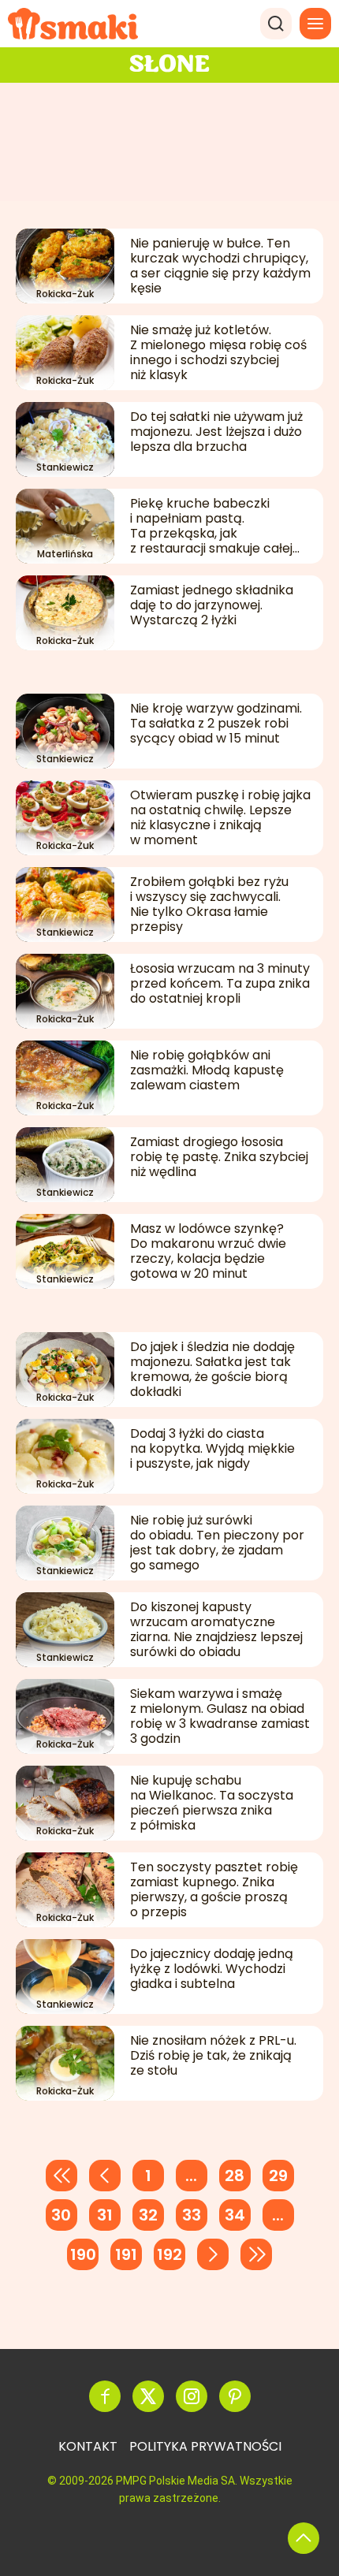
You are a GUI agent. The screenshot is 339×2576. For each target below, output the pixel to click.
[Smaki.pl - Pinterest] (235, 2396)
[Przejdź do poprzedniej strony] (105, 2176)
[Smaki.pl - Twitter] (148, 2396)
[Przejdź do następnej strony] (213, 2254)
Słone (169, 65)
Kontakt (88, 2446)
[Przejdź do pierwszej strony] (61, 2176)
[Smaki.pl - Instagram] (192, 2396)
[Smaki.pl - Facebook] (105, 2396)
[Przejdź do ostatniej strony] (256, 2254)
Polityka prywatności (205, 2446)
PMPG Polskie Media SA (175, 2481)
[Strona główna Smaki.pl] (73, 24)
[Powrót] (304, 2538)
